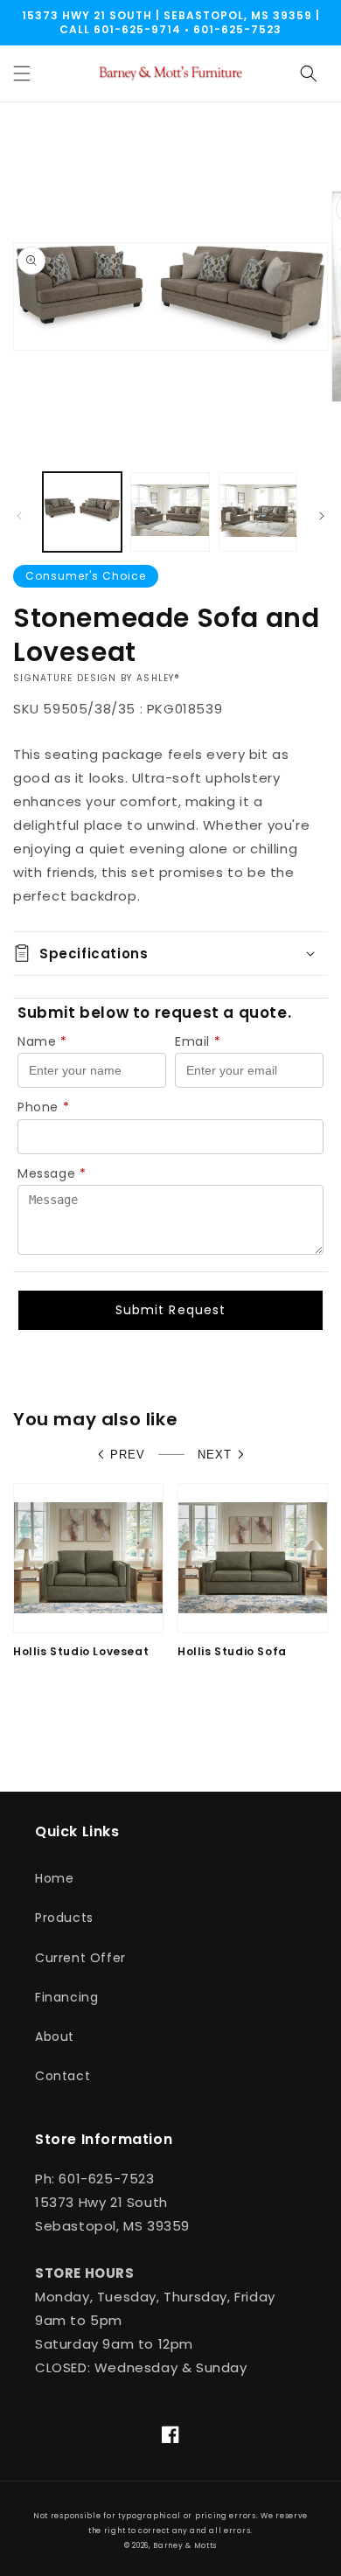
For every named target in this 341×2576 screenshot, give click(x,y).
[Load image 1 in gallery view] (82, 512)
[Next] (322, 516)
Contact (63, 2076)
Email (198, 1041)
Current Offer (80, 1958)
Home (54, 1878)
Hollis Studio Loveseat (81, 1652)
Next (215, 1455)
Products (64, 1918)
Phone (44, 1107)
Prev (128, 1455)
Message (52, 1173)
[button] (22, 73)
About (55, 2036)
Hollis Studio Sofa (232, 1652)
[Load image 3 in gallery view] (258, 512)
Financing (66, 1997)
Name (42, 1041)
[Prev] (19, 516)
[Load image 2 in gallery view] (170, 512)
